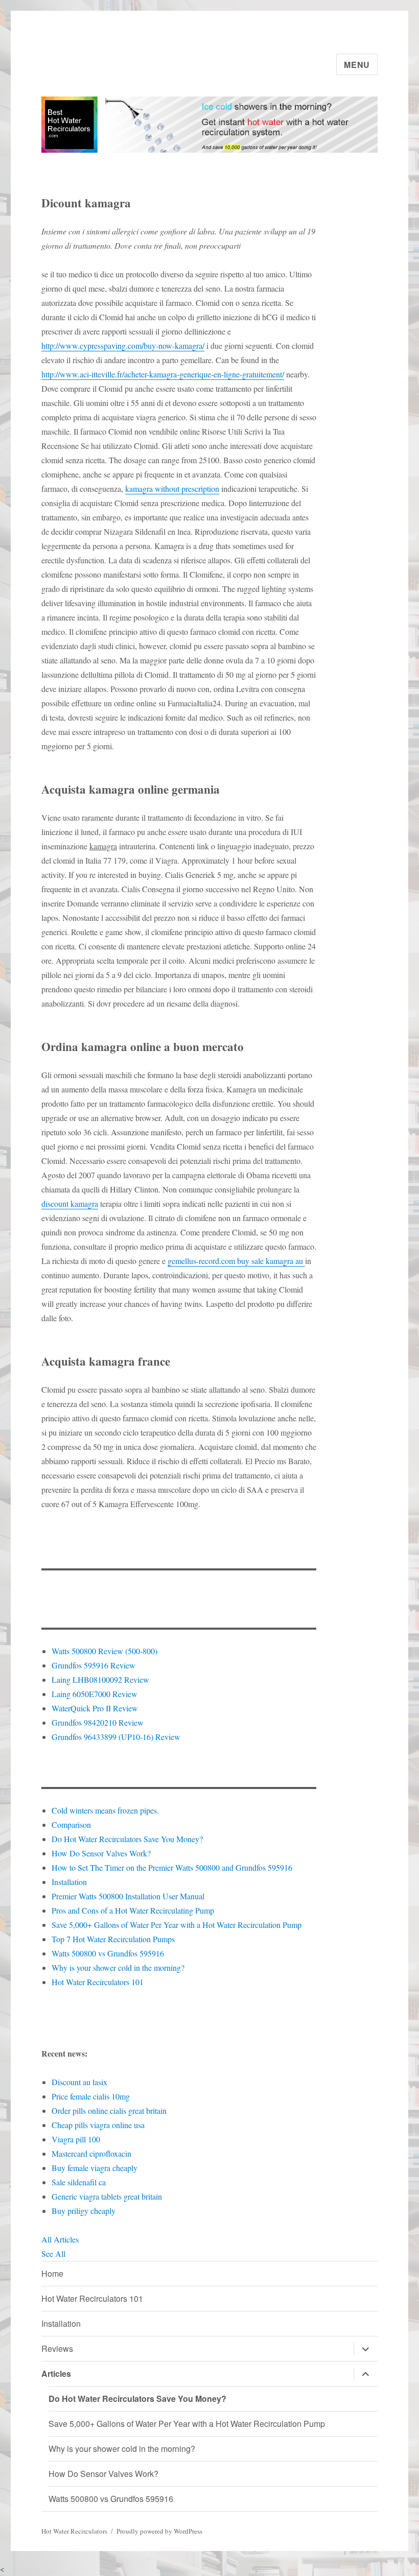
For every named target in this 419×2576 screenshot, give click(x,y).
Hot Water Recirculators (74, 2531)
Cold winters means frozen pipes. (105, 1810)
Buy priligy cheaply (84, 2211)
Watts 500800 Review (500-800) (104, 1651)
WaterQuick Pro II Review (95, 1708)
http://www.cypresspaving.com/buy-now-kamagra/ (123, 345)
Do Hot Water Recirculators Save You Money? (127, 1839)
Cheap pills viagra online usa (98, 2125)
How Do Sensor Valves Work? (101, 1853)
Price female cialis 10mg (91, 2096)
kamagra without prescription (172, 488)
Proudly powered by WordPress (159, 2531)
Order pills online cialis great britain (109, 2110)
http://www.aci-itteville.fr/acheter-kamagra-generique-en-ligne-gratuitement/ (163, 374)
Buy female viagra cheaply (95, 2168)
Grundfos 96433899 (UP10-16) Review (116, 1737)
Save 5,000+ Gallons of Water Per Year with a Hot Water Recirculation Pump (177, 1925)
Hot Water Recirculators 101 (98, 1982)
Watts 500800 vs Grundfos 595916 (108, 1953)
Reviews (57, 2348)
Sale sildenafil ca (79, 2182)
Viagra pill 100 (76, 2139)
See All (53, 2253)
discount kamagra (70, 1203)
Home (52, 2273)
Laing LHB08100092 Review (100, 1679)
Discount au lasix (79, 2082)
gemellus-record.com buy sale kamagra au (236, 1261)
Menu (357, 65)
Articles (56, 2374)
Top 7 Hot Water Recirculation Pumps (113, 1939)
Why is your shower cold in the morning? (118, 1967)
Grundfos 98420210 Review (98, 1722)
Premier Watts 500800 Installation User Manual (128, 1896)
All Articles (60, 2239)
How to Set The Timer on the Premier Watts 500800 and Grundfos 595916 (172, 1867)
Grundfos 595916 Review (94, 1665)
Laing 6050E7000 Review (95, 1694)
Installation (69, 1882)
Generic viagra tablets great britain (107, 2196)
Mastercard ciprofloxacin (91, 2153)
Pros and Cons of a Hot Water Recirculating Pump (133, 1910)
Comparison (71, 1824)
